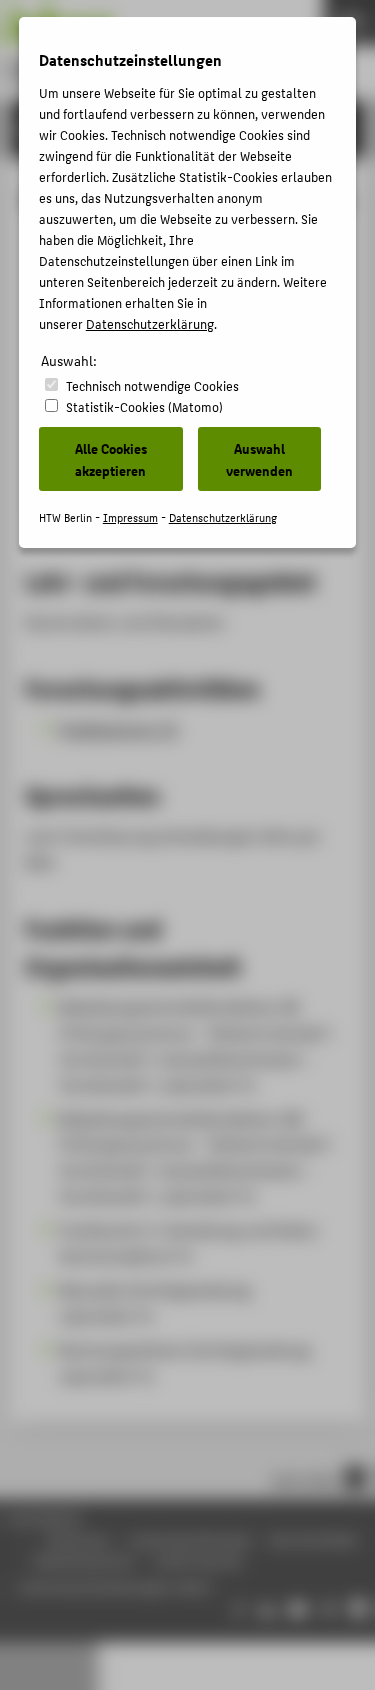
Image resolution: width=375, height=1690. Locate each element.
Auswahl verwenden (259, 459)
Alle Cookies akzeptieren (111, 459)
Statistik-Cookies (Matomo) (144, 406)
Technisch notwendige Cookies (152, 385)
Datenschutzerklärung (150, 323)
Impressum (130, 517)
